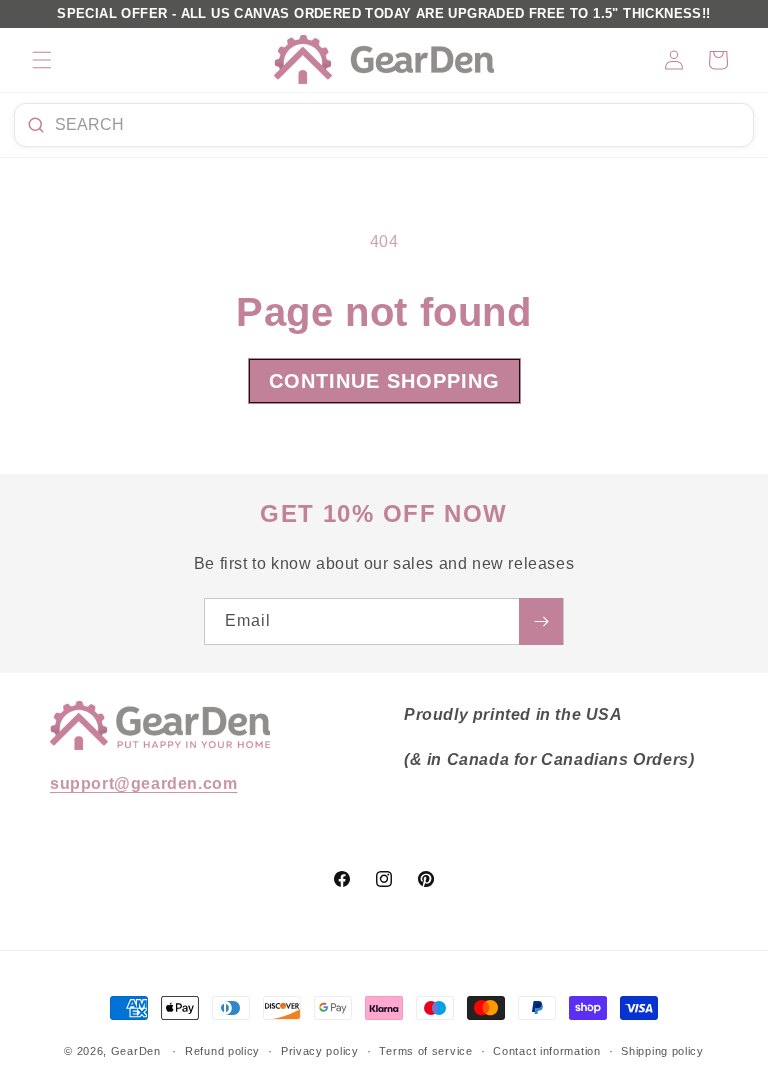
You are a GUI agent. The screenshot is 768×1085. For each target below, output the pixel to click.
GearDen (136, 1051)
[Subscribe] (541, 621)
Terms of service (425, 1051)
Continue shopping (384, 381)
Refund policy (222, 1051)
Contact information (546, 1051)
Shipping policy (662, 1051)
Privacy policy (320, 1051)
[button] (42, 60)
